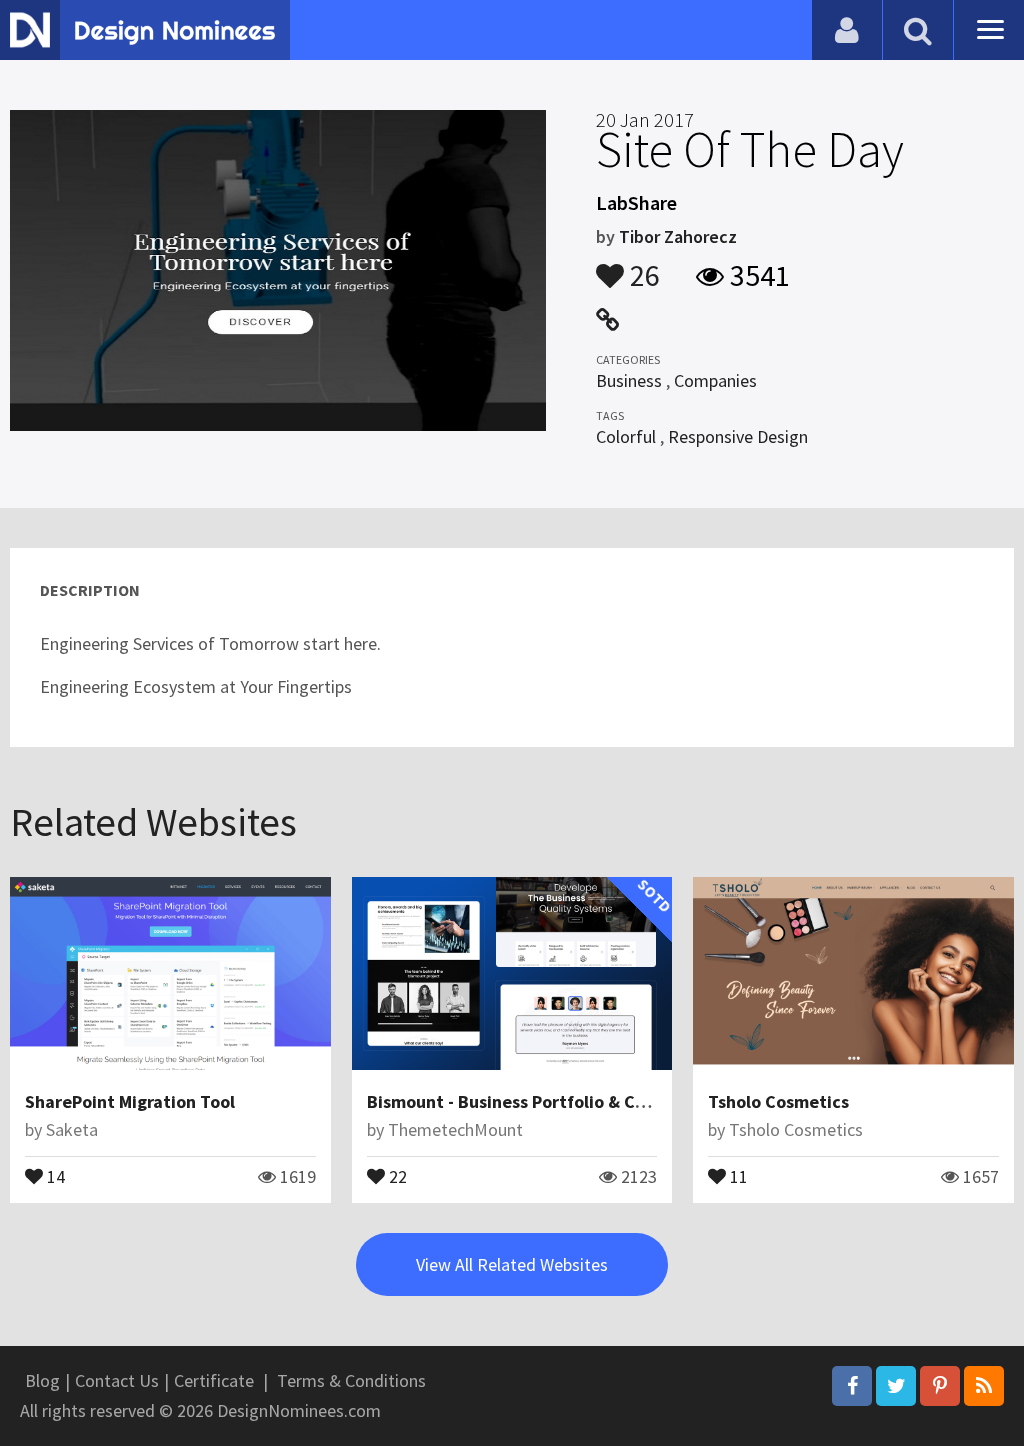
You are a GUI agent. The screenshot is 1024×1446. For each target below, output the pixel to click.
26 (642, 266)
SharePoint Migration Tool (130, 1101)
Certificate (214, 1380)
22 (396, 1175)
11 (737, 1175)
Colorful (626, 436)
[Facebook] (852, 1386)
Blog (42, 1380)
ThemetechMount (455, 1129)
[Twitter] (896, 1386)
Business (629, 380)
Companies (715, 380)
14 (54, 1175)
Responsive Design (738, 436)
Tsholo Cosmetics (778, 1101)
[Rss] (984, 1386)
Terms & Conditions (351, 1380)
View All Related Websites (512, 1264)
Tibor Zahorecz (678, 236)
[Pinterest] (940, 1386)
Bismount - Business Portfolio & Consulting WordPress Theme (614, 1101)
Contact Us (117, 1380)
